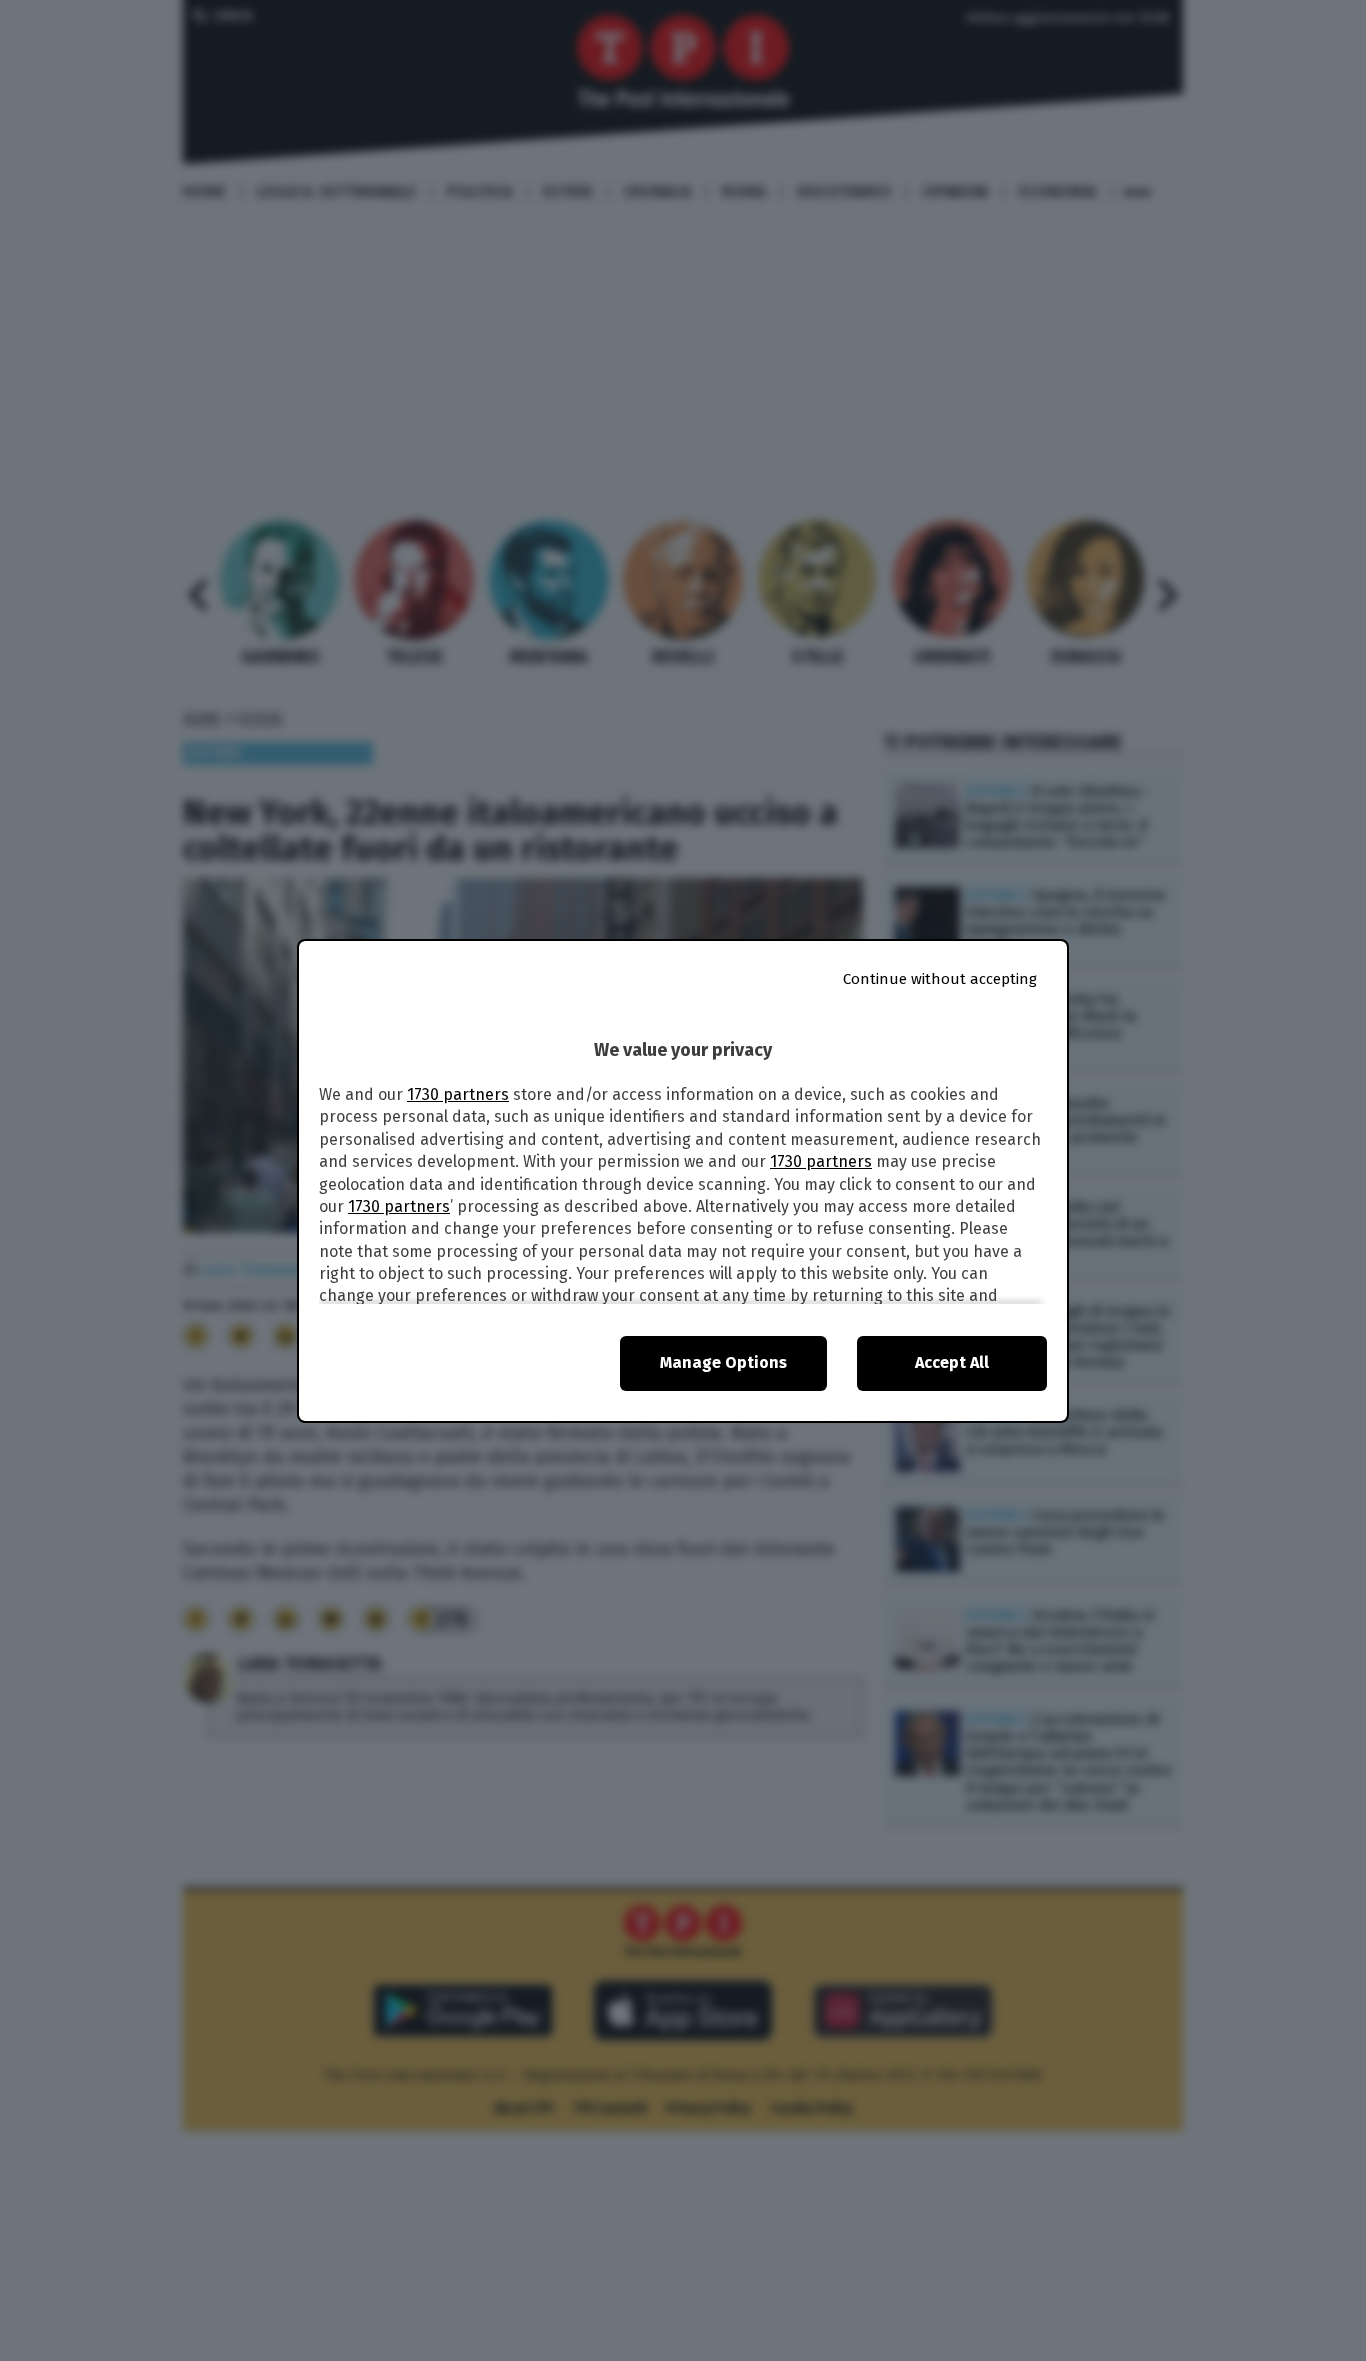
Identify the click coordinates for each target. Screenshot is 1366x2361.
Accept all (952, 1362)
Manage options (723, 1362)
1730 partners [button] (458, 1094)
